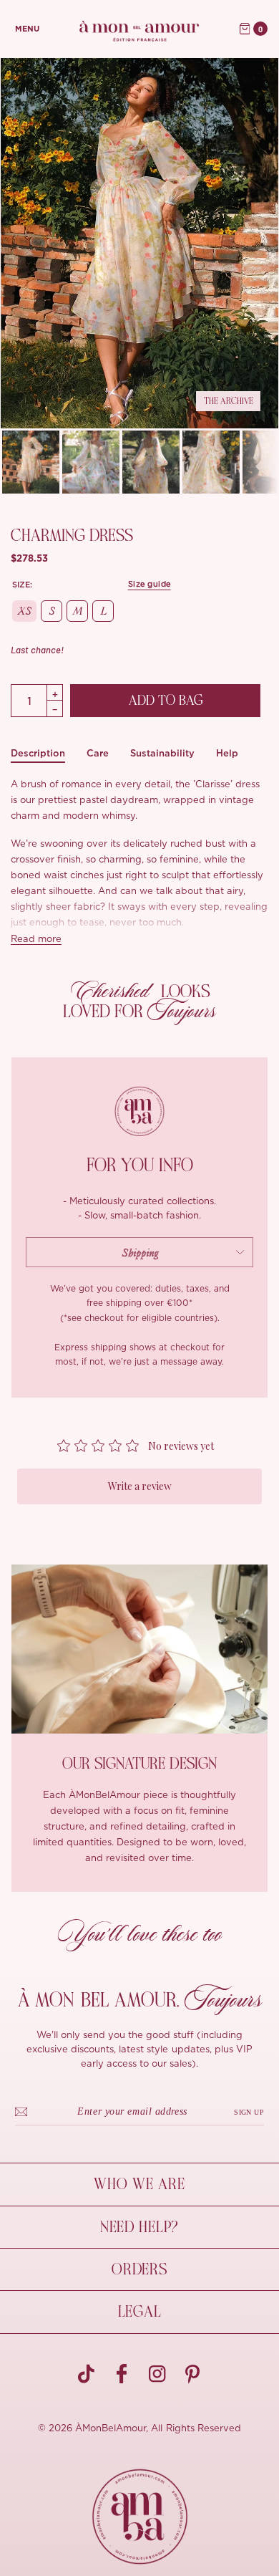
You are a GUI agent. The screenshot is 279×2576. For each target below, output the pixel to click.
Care (98, 753)
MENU (27, 29)
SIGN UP (249, 2112)
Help (227, 753)
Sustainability (162, 753)
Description (38, 753)
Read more (36, 939)
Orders (139, 2269)
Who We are (139, 2184)
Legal (140, 2312)
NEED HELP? (139, 2227)
